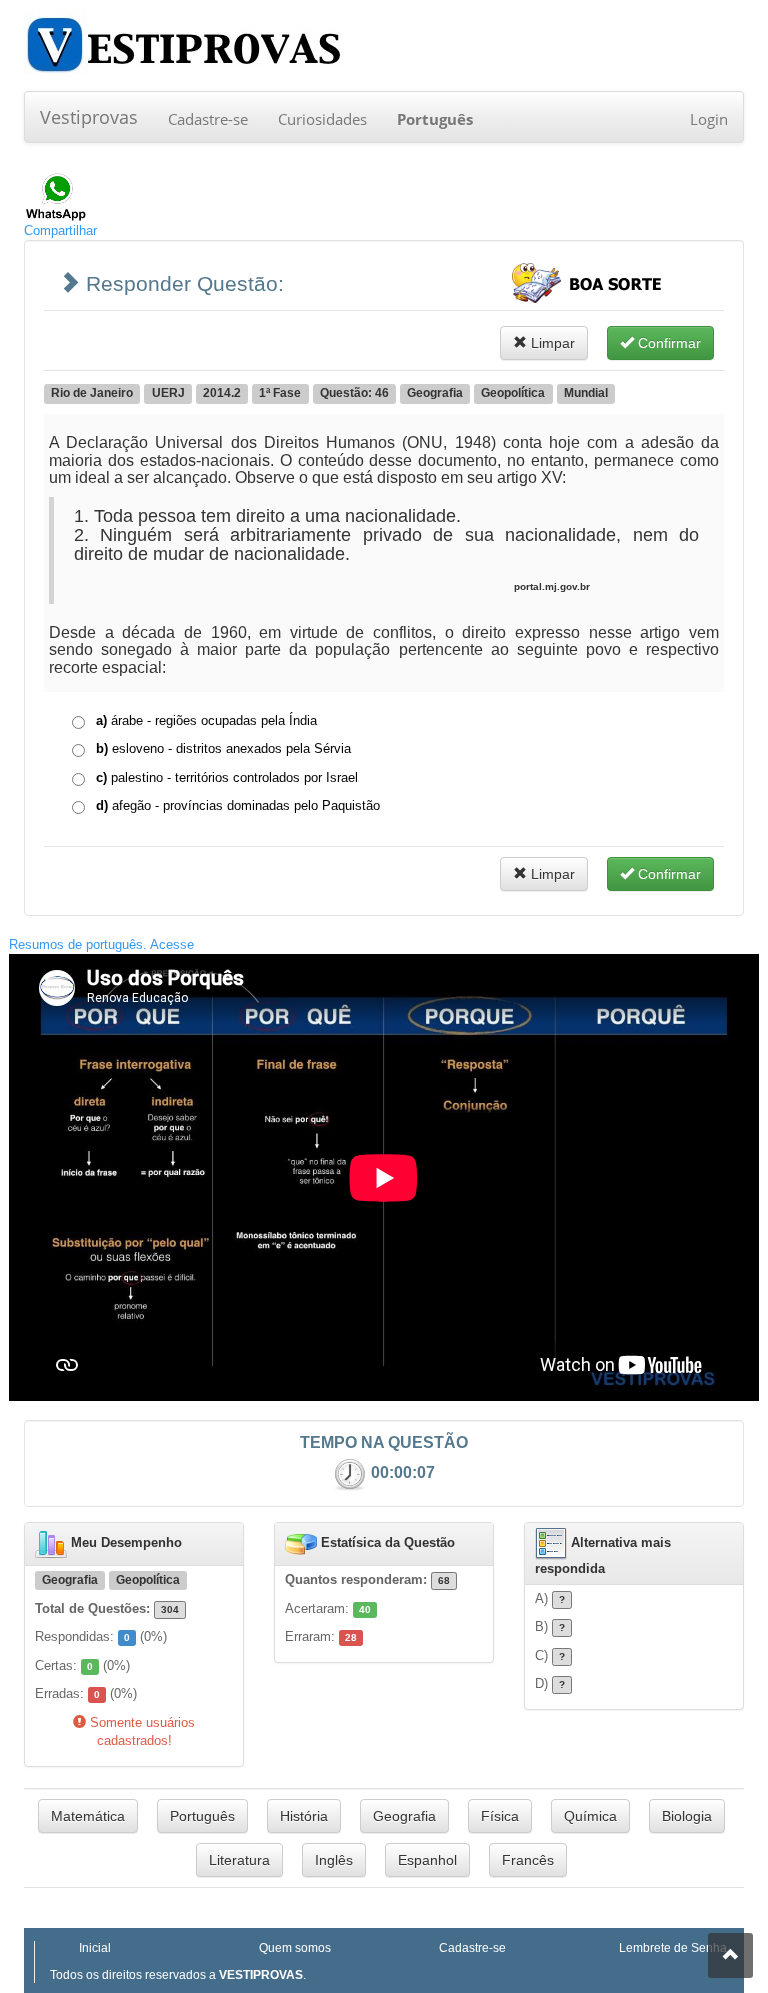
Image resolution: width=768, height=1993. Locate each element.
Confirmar (667, 343)
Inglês (334, 1860)
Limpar (551, 343)
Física (500, 1816)
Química (590, 1816)
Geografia (404, 1816)
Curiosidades (322, 119)
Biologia (687, 1816)
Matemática (88, 1816)
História (304, 1816)
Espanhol (427, 1860)
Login (709, 119)
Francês (528, 1860)
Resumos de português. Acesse (101, 944)
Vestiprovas (89, 117)
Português (202, 1816)
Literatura (239, 1860)
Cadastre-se (208, 119)
